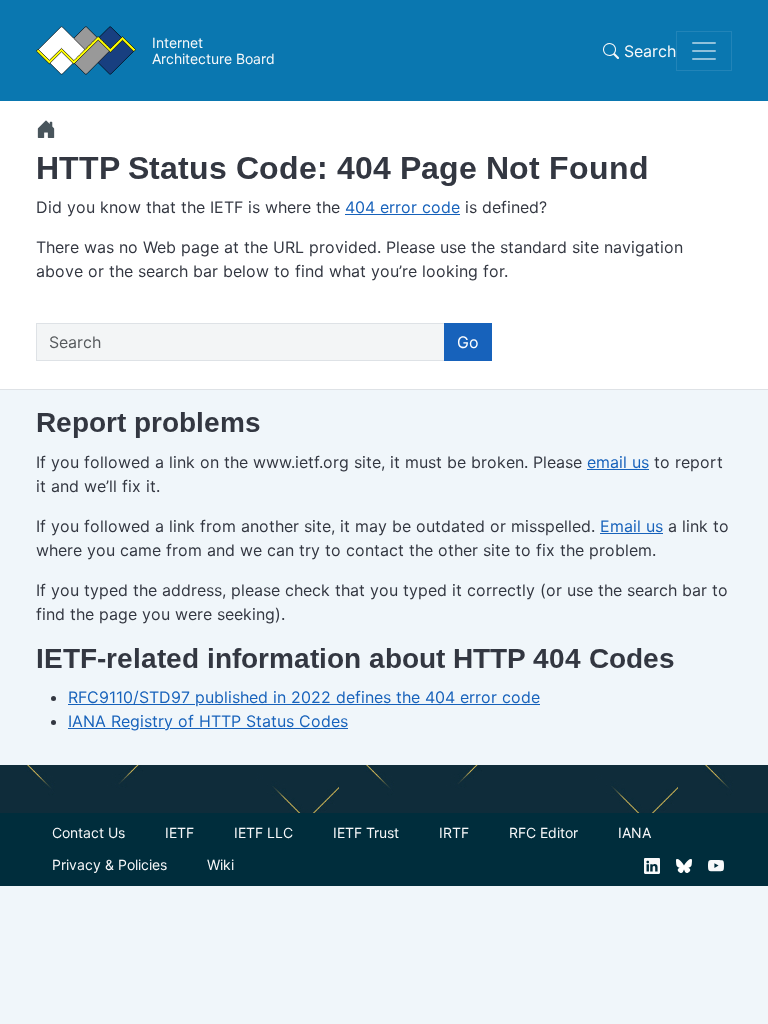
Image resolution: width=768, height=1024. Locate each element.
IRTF (454, 832)
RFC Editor (543, 832)
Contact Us (88, 832)
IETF (179, 832)
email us (618, 462)
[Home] (46, 129)
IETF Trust (366, 832)
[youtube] (716, 864)
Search (647, 51)
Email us (631, 526)
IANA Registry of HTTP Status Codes (208, 721)
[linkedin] (652, 864)
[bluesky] (684, 864)
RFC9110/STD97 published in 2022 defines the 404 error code (304, 697)
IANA (634, 832)
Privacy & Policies (109, 864)
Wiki (220, 864)
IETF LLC (263, 832)
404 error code (402, 207)
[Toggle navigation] (704, 51)
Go (468, 342)
